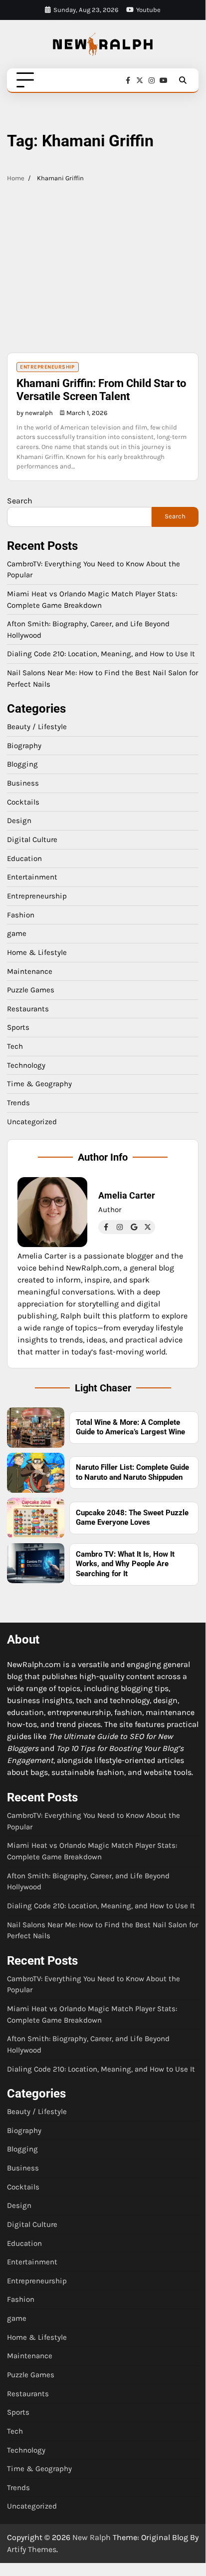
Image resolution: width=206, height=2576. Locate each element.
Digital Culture (32, 840)
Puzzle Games (31, 990)
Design (19, 821)
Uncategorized (32, 1122)
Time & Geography (39, 1084)
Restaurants (28, 1009)
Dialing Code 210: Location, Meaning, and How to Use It (101, 654)
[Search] (183, 80)
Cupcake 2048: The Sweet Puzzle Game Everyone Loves (132, 1518)
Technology (26, 1065)
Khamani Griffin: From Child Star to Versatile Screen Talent (101, 390)
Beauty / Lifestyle (37, 727)
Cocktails (23, 802)
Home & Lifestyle (37, 952)
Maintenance (30, 971)
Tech (15, 1046)
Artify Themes (32, 2549)
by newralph (35, 413)
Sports (18, 1027)
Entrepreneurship (47, 367)
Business (23, 783)
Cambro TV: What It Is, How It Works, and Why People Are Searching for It (125, 1564)
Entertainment (32, 877)
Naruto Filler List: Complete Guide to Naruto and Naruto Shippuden (132, 1472)
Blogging (22, 764)
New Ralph (92, 2537)
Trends (18, 1103)
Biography (24, 746)
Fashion (21, 915)
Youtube (148, 10)
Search (20, 501)
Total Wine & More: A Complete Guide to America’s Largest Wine (130, 1427)
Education (24, 859)
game (17, 933)
